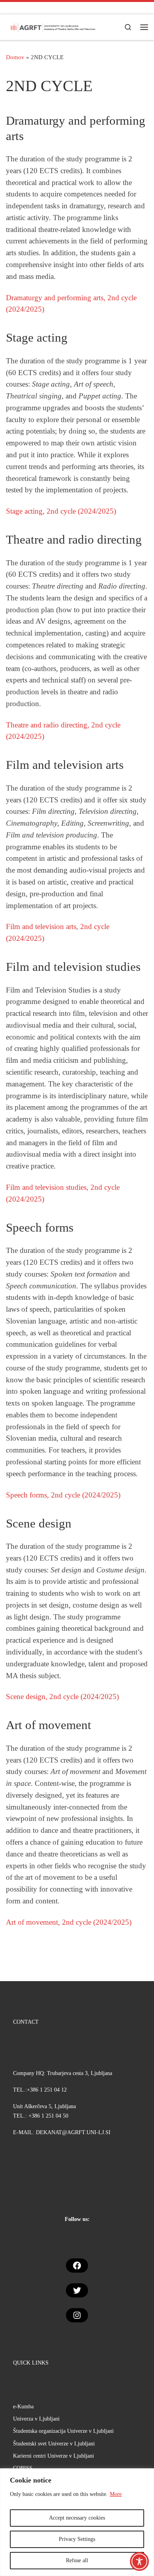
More (116, 2494)
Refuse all (77, 2560)
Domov (15, 57)
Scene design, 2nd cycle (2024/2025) (62, 1696)
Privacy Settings (77, 2539)
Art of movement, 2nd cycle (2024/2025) (69, 1922)
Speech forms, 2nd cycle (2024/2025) (63, 1495)
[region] (77, 2522)
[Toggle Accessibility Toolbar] (139, 2561)
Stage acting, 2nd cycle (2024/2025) (61, 511)
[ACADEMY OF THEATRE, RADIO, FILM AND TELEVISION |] (53, 26)
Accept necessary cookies (77, 2518)
